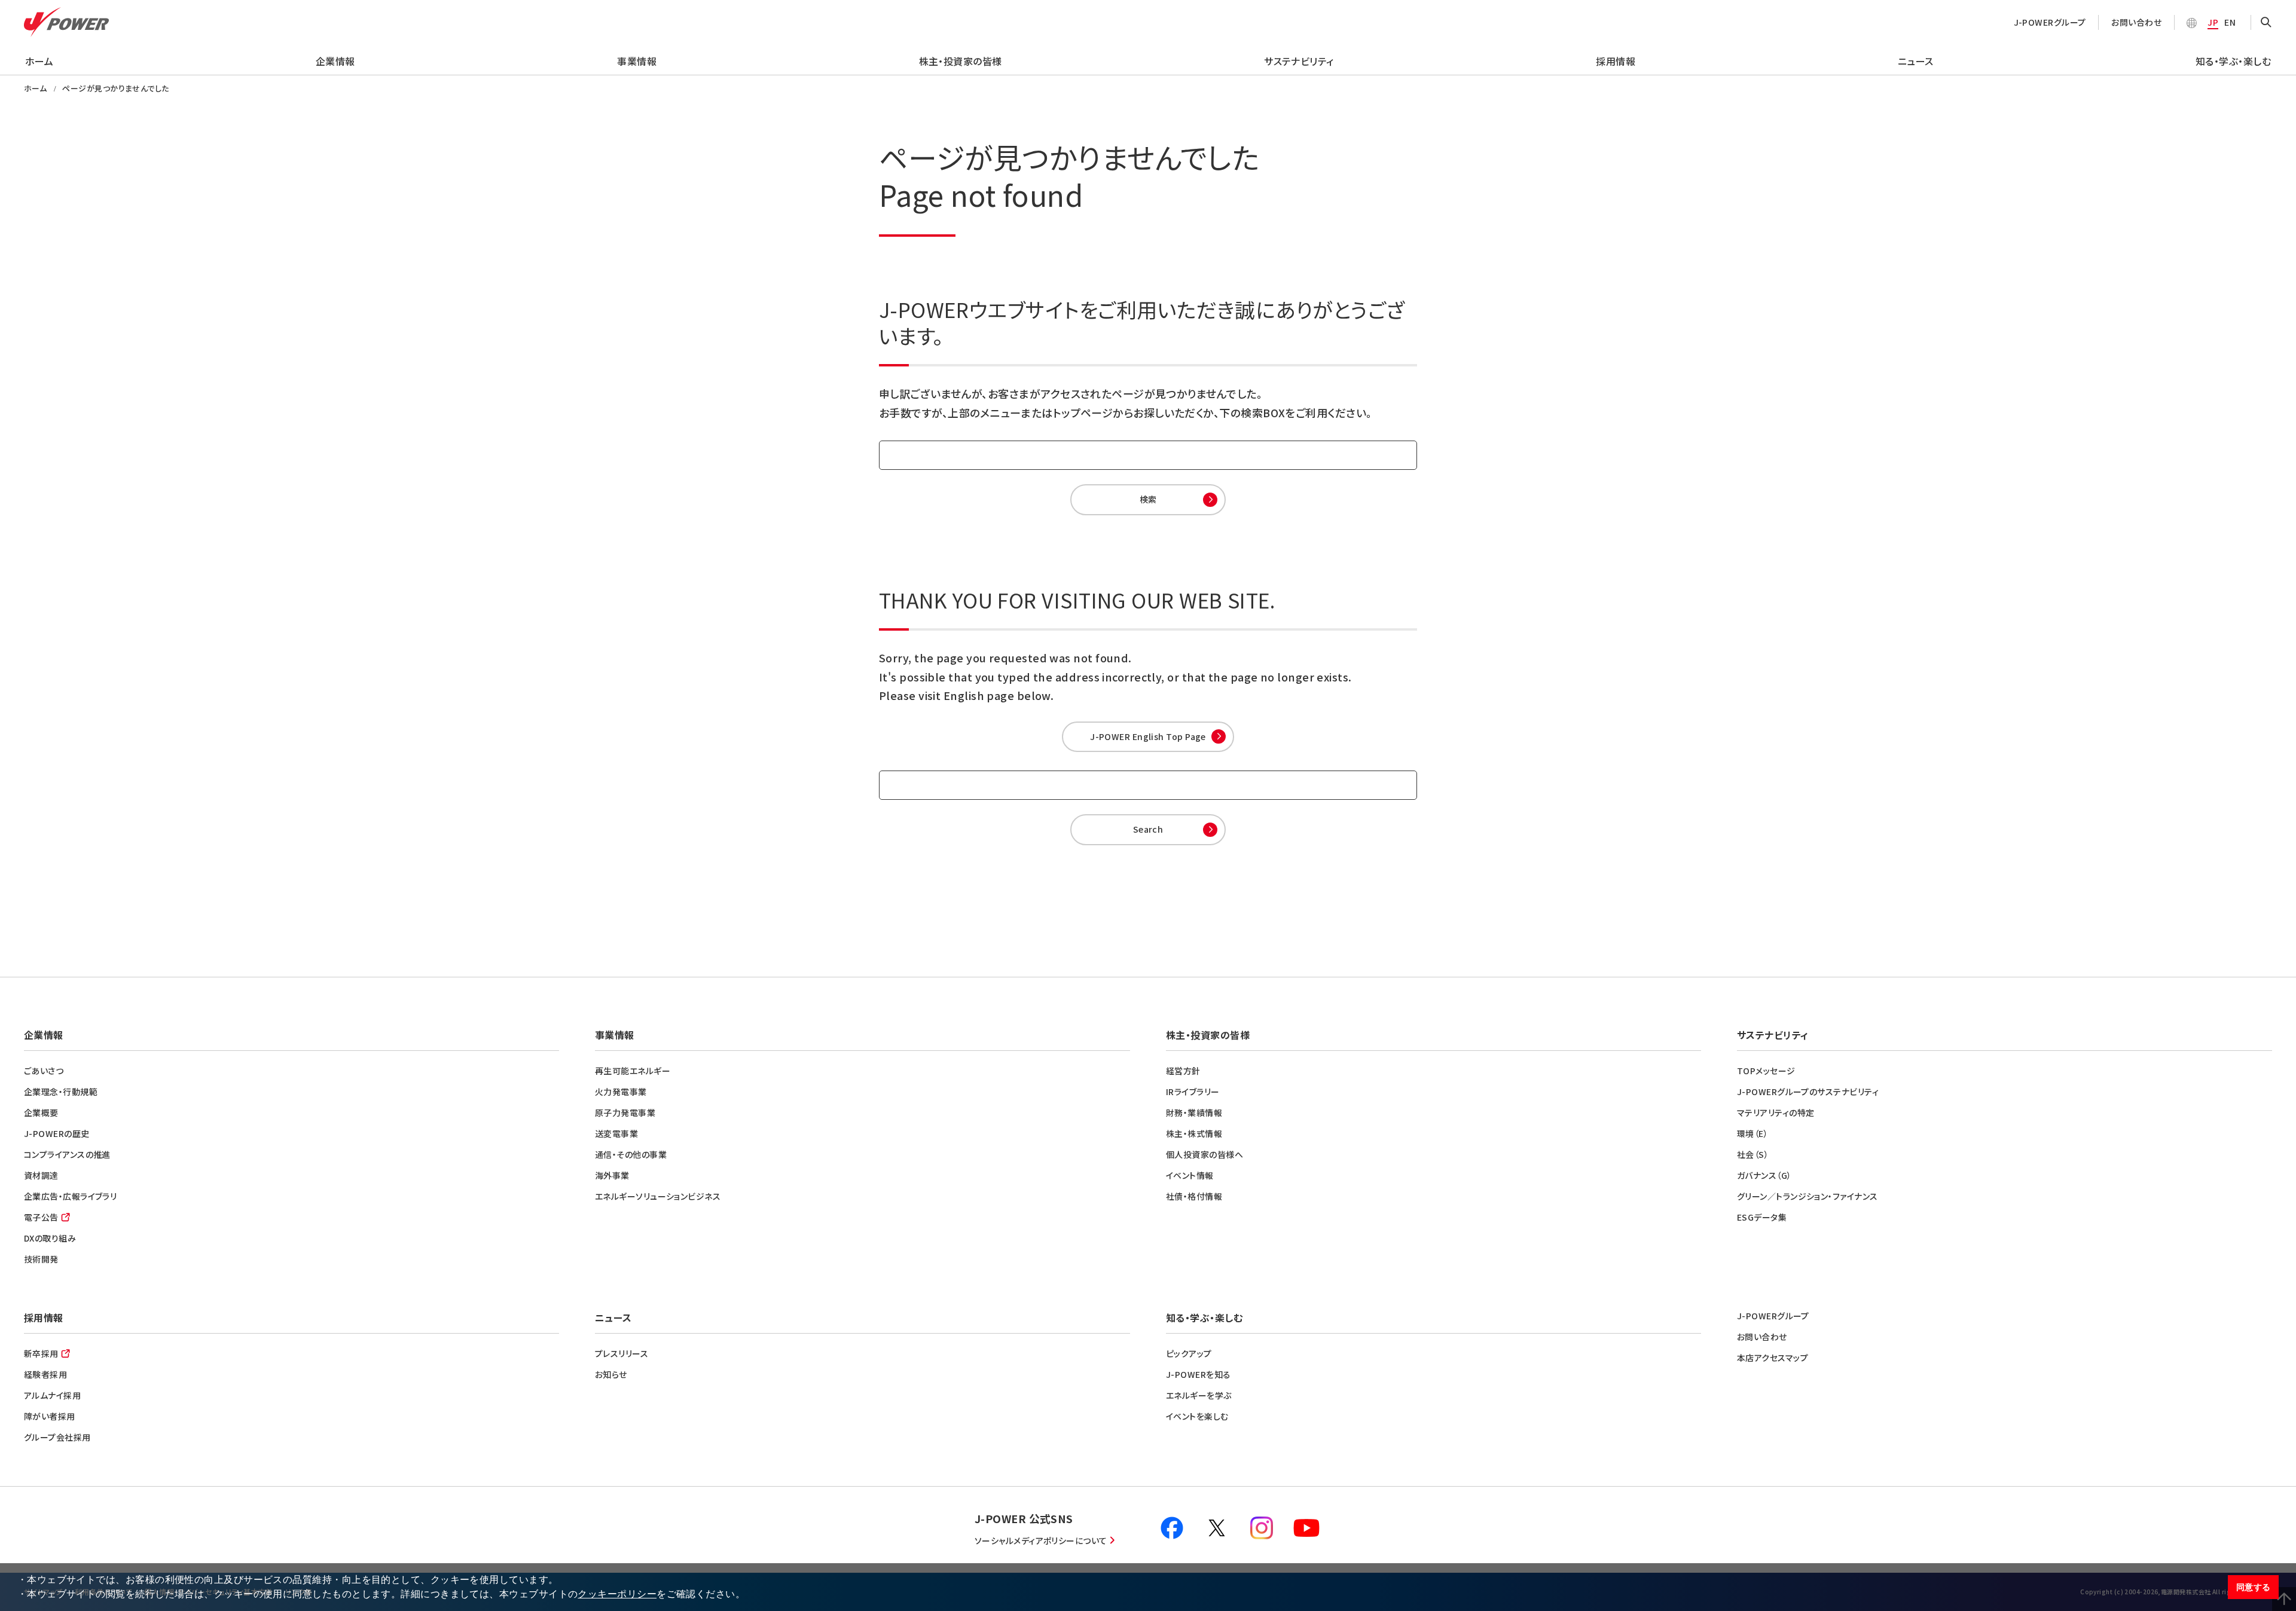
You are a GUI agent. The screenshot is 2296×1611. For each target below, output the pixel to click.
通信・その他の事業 (631, 1154)
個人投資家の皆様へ (1205, 1154)
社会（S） (1753, 1154)
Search (1148, 829)
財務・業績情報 (1194, 1112)
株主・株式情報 (1194, 1133)
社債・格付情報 (1194, 1196)
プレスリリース (622, 1353)
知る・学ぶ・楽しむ (2233, 61)
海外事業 (612, 1175)
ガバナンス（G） (1764, 1175)
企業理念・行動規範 (61, 1092)
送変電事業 (616, 1133)
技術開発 (41, 1259)
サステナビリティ (1299, 61)
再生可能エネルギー (633, 1071)
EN (2230, 22)
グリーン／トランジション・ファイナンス (1808, 1196)
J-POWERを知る (1199, 1374)
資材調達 (41, 1175)
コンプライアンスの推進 (67, 1154)
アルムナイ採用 (52, 1395)
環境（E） (1752, 1133)
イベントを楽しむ (1197, 1416)
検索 (1148, 499)
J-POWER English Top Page (1148, 736)
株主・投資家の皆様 (961, 61)
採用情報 (1616, 61)
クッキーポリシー (617, 1594)
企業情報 (335, 61)
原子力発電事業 (625, 1112)
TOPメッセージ (1766, 1071)
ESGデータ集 (1762, 1217)
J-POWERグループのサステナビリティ (1808, 1092)
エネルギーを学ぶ (1199, 1395)
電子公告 (41, 1217)
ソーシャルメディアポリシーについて (1041, 1540)
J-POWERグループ (2050, 22)
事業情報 (637, 61)
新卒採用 (41, 1353)
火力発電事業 (621, 1092)
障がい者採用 (50, 1416)
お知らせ (611, 1374)
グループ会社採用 (57, 1437)
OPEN (2266, 23)
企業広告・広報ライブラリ (70, 1196)
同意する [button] (2254, 1587)
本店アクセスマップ (1773, 1358)
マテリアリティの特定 (1776, 1112)
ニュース (1916, 61)
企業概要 (41, 1112)
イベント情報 (1190, 1175)
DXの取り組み (50, 1238)
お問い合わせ (2136, 22)
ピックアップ (1189, 1353)
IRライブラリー (1193, 1092)
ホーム (39, 61)
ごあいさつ (44, 1071)
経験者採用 (45, 1374)
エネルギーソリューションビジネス (658, 1196)
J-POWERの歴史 (57, 1133)
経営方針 (1183, 1071)
